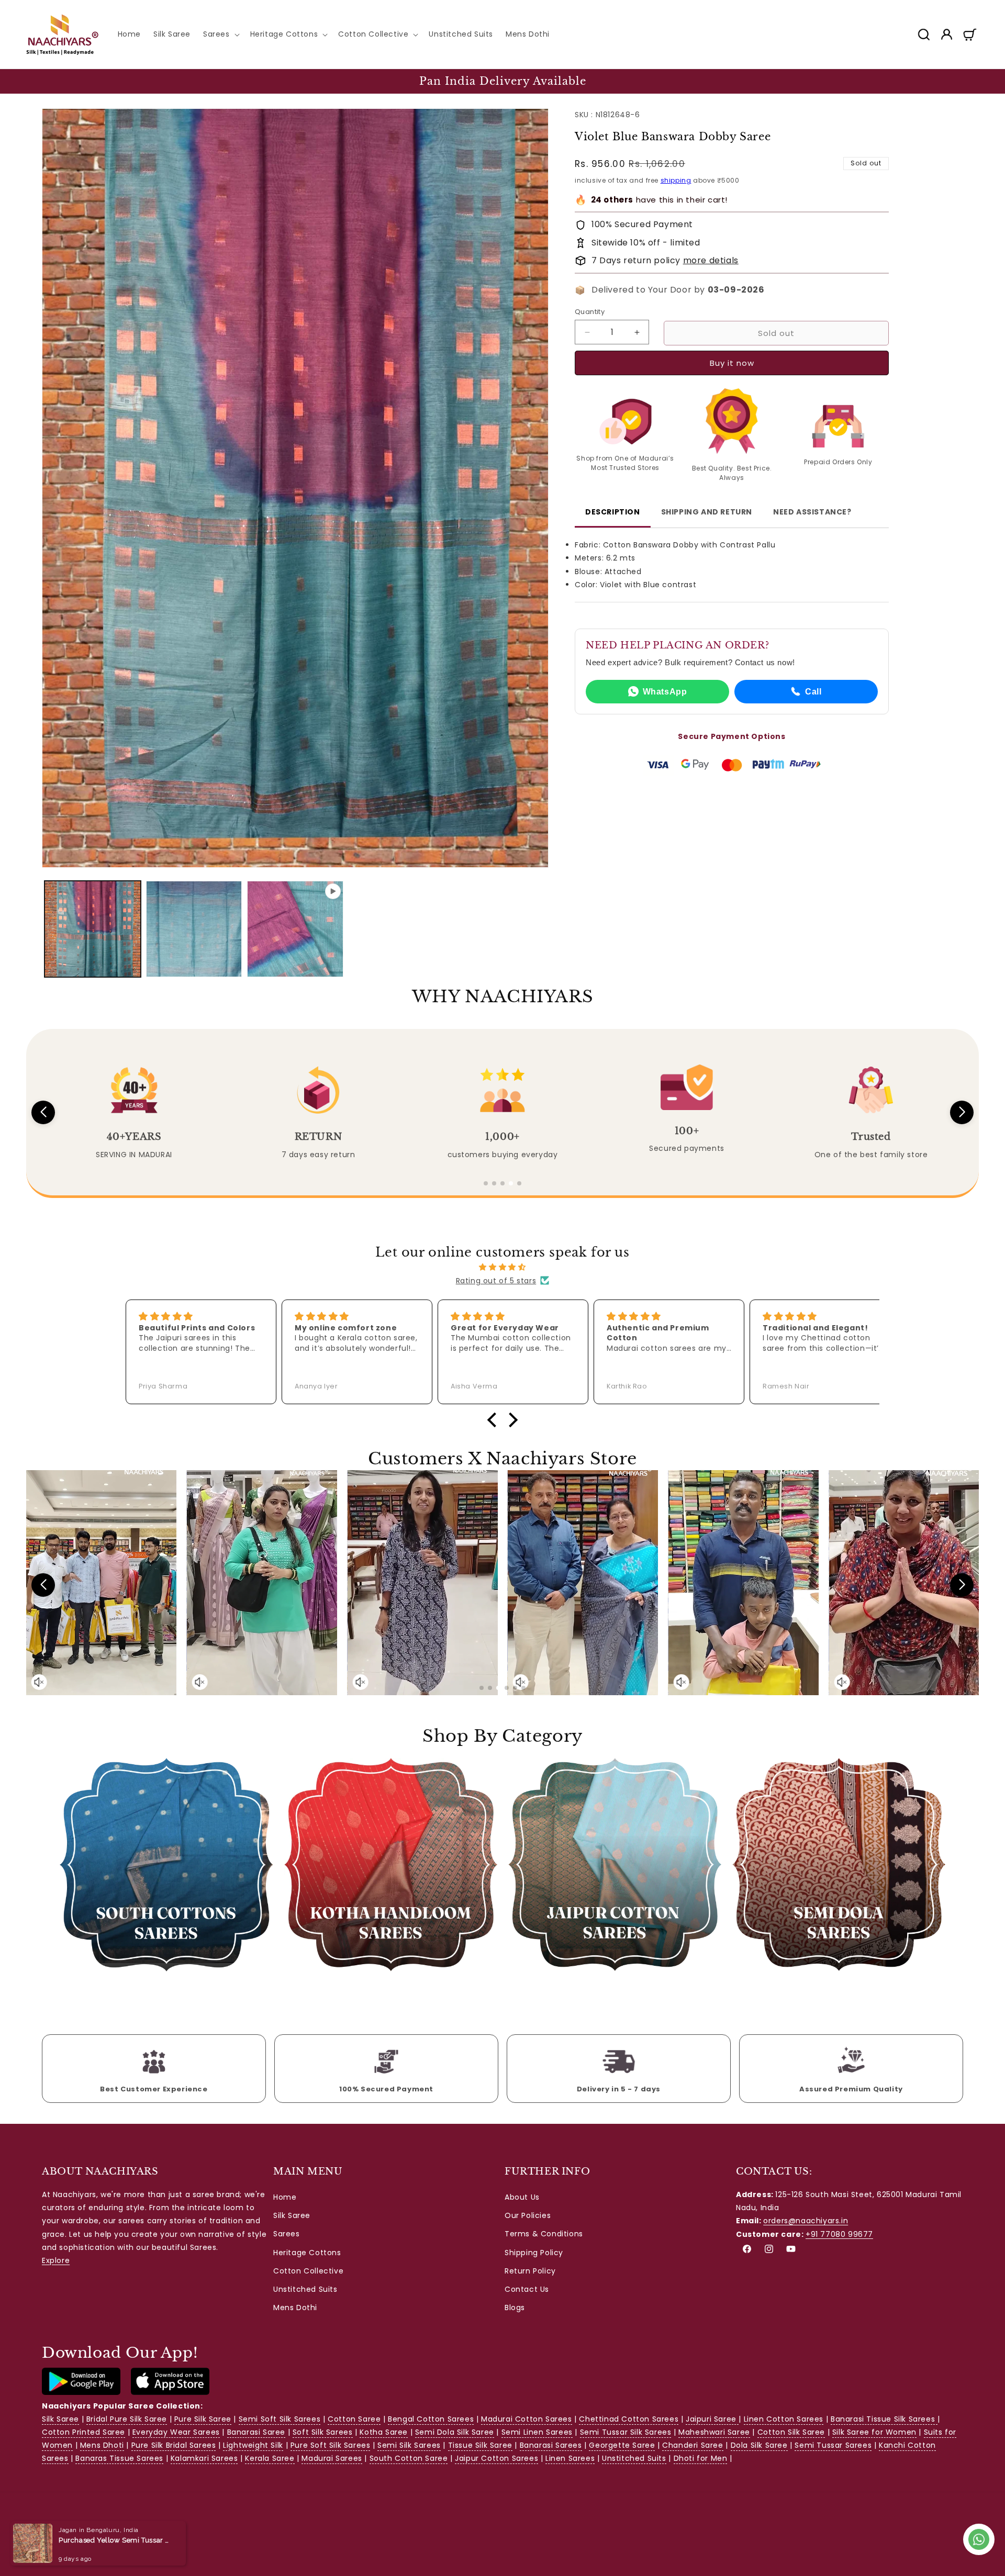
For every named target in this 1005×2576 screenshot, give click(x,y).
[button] (220, 34)
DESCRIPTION (613, 512)
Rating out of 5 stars (496, 1280)
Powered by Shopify (141, 2529)
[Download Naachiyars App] (81, 2392)
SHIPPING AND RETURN (707, 512)
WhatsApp (665, 692)
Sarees (287, 2234)
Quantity (590, 312)
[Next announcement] (975, 81)
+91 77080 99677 (839, 2234)
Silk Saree (292, 2215)
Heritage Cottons (307, 2253)
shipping (676, 180)
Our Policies (528, 2215)
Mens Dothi (295, 2308)
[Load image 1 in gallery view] (93, 929)
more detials (711, 260)
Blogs (515, 2308)
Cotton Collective (308, 2271)
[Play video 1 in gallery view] (295, 929)
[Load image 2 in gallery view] (194, 929)
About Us (522, 2197)
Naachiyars (89, 2529)
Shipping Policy (534, 2253)
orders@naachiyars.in (806, 2221)
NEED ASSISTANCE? (812, 512)
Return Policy (530, 2271)
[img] (502, 1267)
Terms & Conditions (544, 2234)
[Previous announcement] (30, 81)
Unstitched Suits (305, 2289)
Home (285, 2197)
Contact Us (527, 2289)
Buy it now (732, 363)
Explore (56, 2260)
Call (813, 692)
